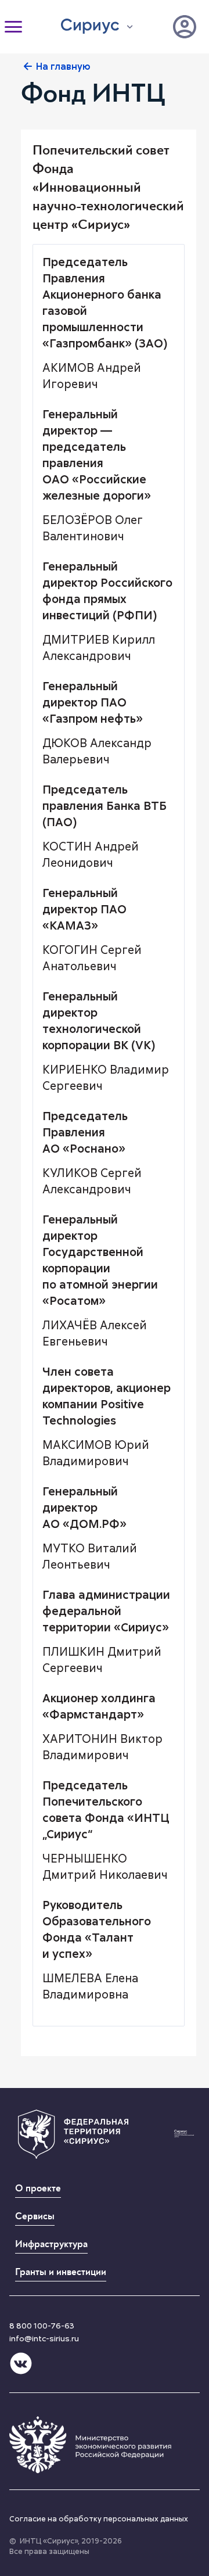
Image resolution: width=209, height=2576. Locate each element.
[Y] (185, 27)
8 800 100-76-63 (42, 2326)
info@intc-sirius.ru (44, 2338)
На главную (63, 66)
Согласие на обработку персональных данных (99, 2518)
